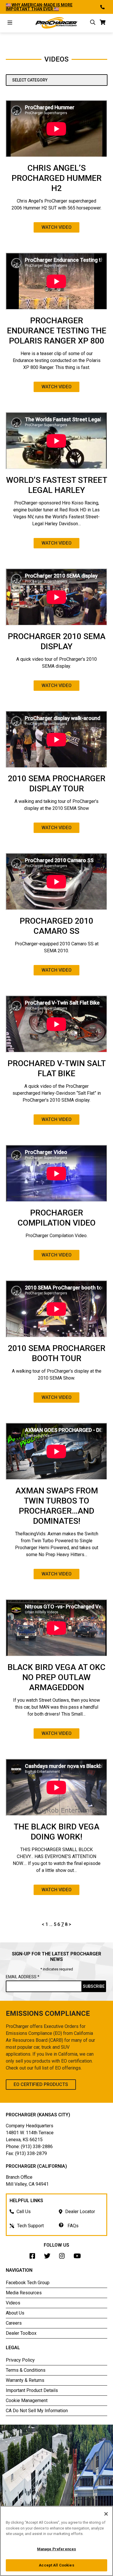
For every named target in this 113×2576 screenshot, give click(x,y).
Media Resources (24, 2293)
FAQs (72, 2226)
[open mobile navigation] (10, 23)
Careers (14, 2323)
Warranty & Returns (25, 2380)
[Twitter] (49, 2257)
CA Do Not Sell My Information (37, 2411)
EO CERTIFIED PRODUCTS (41, 2084)
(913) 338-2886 (37, 2147)
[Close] (106, 2514)
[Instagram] (63, 2257)
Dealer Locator (80, 2212)
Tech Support (30, 2226)
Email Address (23, 1977)
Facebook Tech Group (28, 2283)
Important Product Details (32, 2390)
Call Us (24, 2212)
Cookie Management (27, 2400)
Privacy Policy (20, 2360)
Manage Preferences (57, 2549)
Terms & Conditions (26, 2370)
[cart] (103, 23)
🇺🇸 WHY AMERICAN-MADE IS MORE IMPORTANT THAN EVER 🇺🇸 (39, 7)
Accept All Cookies (56, 2565)
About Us (15, 2313)
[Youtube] (79, 2257)
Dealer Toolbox (21, 2333)
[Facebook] (34, 2257)
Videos (13, 2303)
